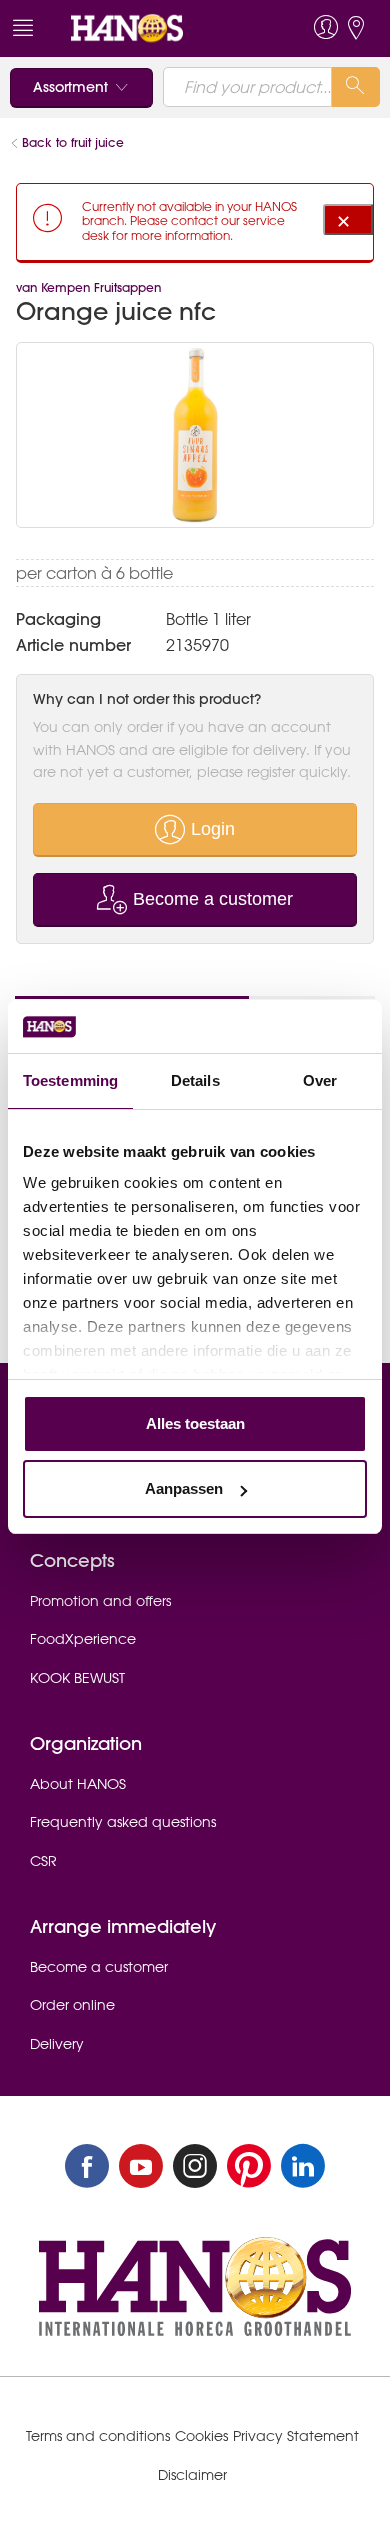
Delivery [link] (57, 2044)
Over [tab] (320, 1080)
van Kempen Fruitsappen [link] (88, 287)
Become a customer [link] (99, 1967)
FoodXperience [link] (83, 1639)
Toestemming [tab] (70, 1080)
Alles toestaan (195, 1423)
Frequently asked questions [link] (123, 1822)
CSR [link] (43, 1861)
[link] (158, 28)
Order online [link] (72, 2005)
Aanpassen (184, 1488)
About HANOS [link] (78, 1784)
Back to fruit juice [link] (75, 142)
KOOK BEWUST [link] (77, 1678)
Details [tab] (195, 1080)
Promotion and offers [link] (100, 1601)
